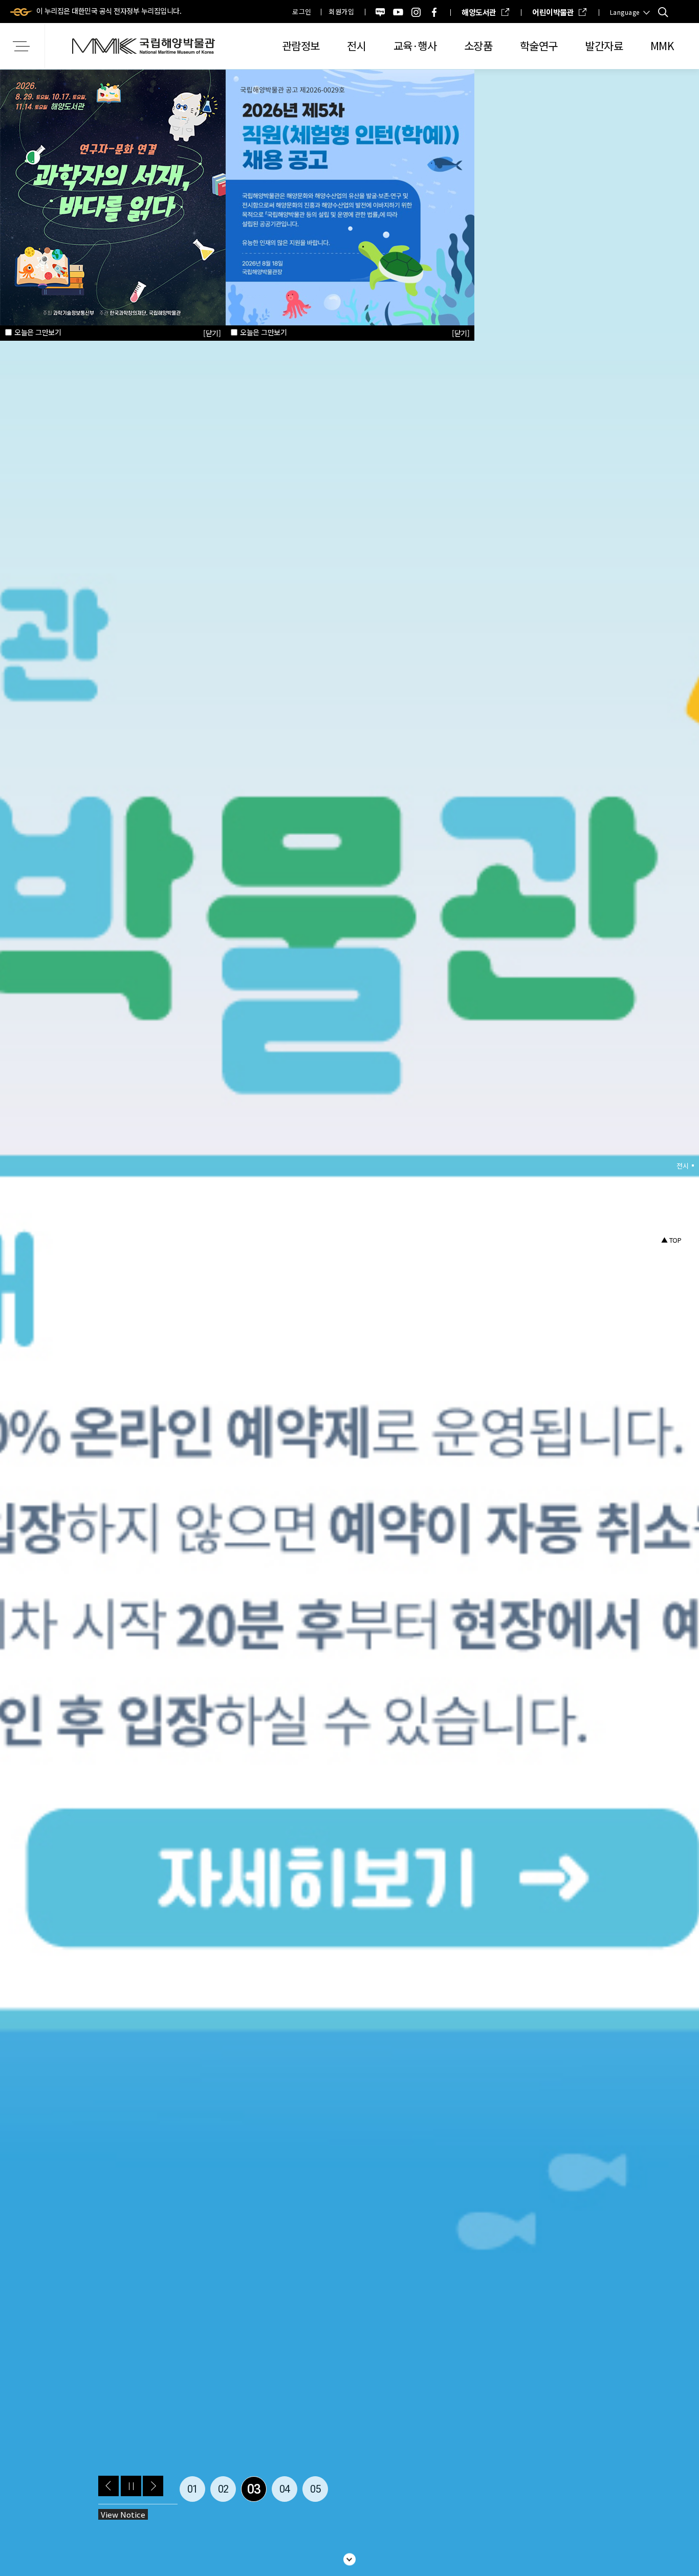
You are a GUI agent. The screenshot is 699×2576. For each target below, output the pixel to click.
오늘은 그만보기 (263, 332)
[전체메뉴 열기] (23, 46)
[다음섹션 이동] (349, 2557)
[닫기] (461, 333)
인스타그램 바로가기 (416, 12)
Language (625, 12)
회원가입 (341, 12)
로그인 (302, 12)
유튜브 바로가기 (398, 12)
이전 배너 (108, 2486)
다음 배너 (153, 2486)
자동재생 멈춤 (131, 2486)
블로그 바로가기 (380, 12)
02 (223, 2489)
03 (254, 2489)
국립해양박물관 (143, 46)
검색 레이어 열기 (663, 12)
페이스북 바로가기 (434, 12)
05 (315, 2489)
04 (285, 2489)
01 (193, 2489)
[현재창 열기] (350, 196)
